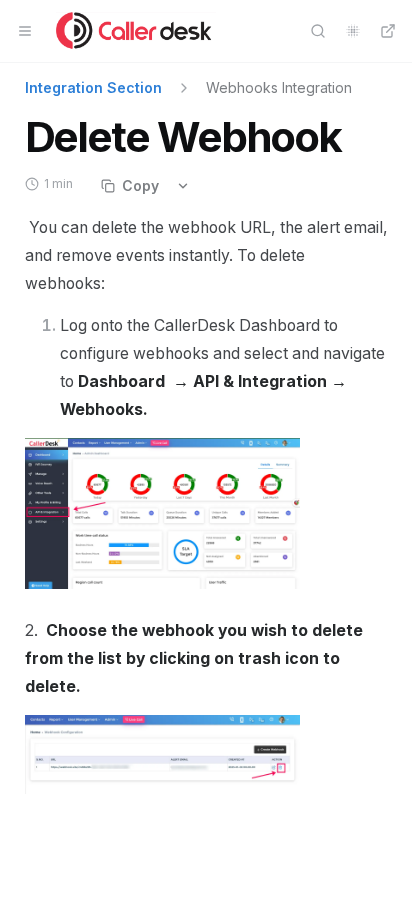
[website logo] (136, 31)
